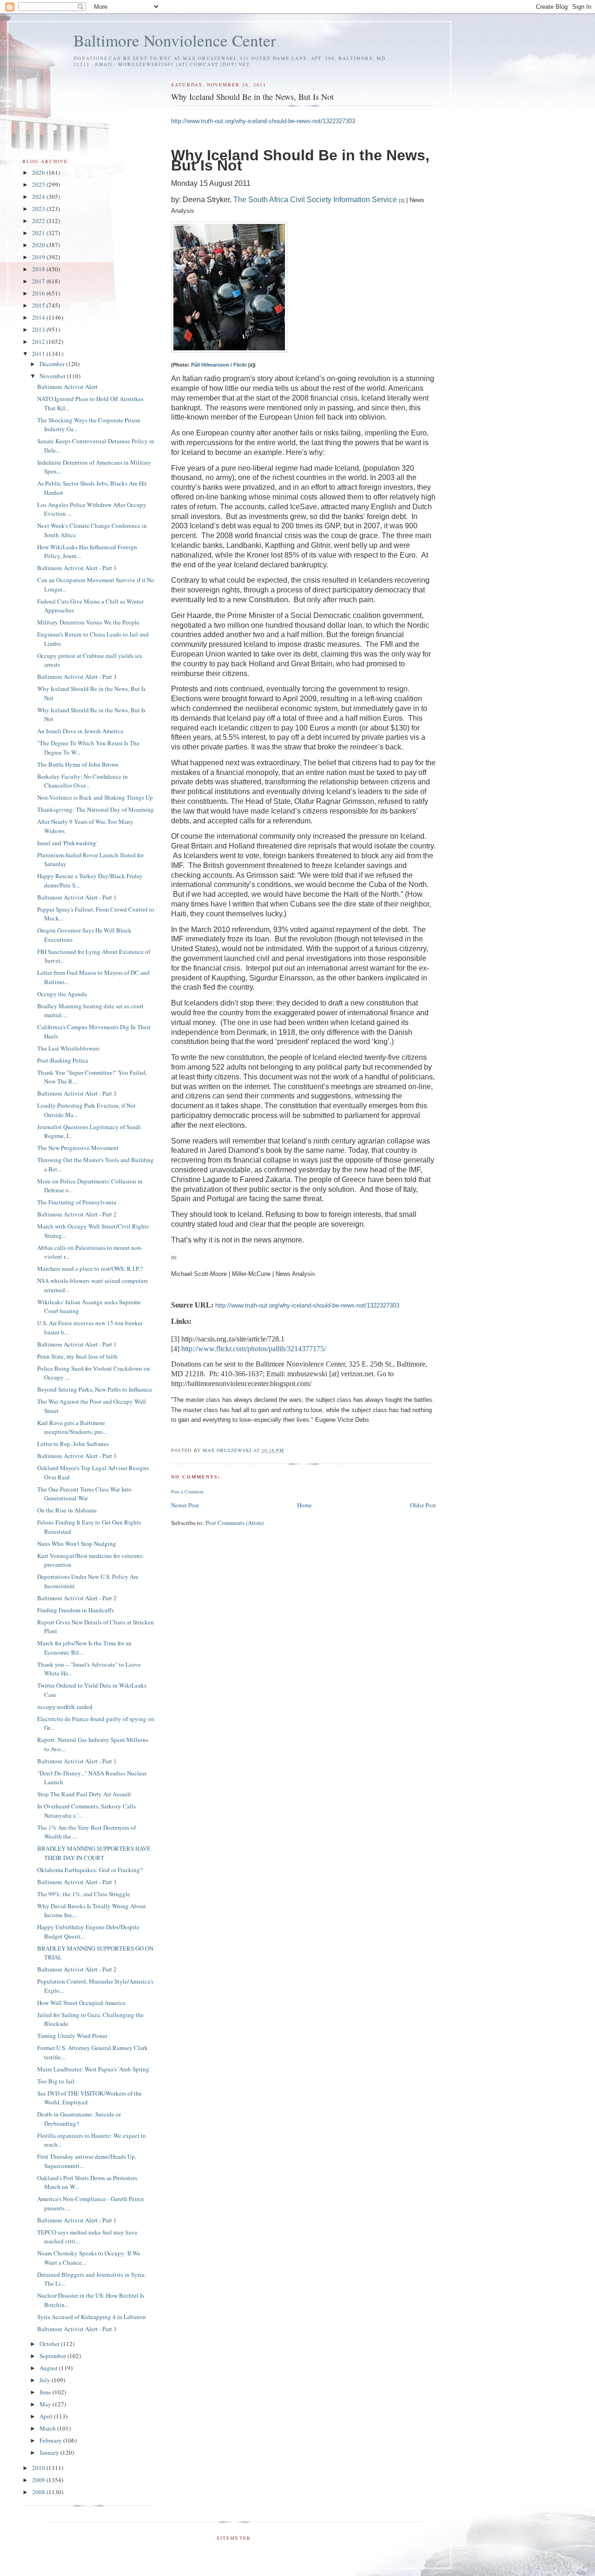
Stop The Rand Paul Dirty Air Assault (84, 1794)
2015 (39, 305)
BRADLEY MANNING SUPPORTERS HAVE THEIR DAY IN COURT (94, 1853)
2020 (39, 245)
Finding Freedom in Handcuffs (76, 1610)
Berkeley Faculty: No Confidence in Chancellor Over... (83, 781)
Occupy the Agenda (62, 994)
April (47, 2416)
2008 (39, 2492)
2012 (39, 342)
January (50, 2452)
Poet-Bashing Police (63, 1060)
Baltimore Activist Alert (67, 387)
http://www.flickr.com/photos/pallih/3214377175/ (254, 1349)
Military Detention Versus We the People (88, 622)
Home (304, 1505)
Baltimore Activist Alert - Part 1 (77, 897)
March (48, 2428)
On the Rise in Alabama (67, 1510)
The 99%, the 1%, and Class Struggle (84, 1894)
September (53, 2356)
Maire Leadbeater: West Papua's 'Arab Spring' (94, 2069)
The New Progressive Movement (78, 1148)
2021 (39, 233)
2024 (39, 197)
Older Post (423, 1505)
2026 (39, 172)
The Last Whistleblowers (68, 1048)
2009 (39, 2480)
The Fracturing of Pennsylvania (77, 1202)
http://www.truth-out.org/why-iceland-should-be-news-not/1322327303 (263, 121)
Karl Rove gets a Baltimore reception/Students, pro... (72, 1427)
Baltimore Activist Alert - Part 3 (77, 568)
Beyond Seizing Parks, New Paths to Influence (95, 1389)
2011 (39, 354)
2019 (39, 257)
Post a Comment (187, 1492)
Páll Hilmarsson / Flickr (219, 365)
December (53, 364)
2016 (39, 293)
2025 (39, 184)
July (46, 2380)
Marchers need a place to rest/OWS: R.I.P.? (90, 1268)
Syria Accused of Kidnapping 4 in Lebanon (92, 2317)
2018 (39, 269)
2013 (39, 329)
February (51, 2440)
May (46, 2404)
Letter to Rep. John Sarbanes (73, 1444)
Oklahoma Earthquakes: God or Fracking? (90, 1870)
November (53, 376)
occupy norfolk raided (65, 1707)
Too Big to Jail (56, 2081)
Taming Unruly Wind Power (72, 2036)
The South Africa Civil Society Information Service (315, 200)
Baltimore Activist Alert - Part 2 (77, 1214)
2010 (39, 2468)
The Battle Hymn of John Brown (78, 764)
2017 (39, 281)
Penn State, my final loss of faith (77, 1356)
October (50, 2344)
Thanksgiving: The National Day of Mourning (96, 809)
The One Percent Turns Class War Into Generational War (84, 1494)
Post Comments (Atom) (235, 1523)
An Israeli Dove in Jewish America (80, 731)
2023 (39, 209)
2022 (39, 221)
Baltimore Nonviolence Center (175, 40)
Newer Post (185, 1505)
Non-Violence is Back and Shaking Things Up (95, 797)
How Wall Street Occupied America (81, 2003)
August (49, 2368)
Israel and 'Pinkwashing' (67, 843)
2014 (39, 317)
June (46, 2392)
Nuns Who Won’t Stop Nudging (77, 1544)
